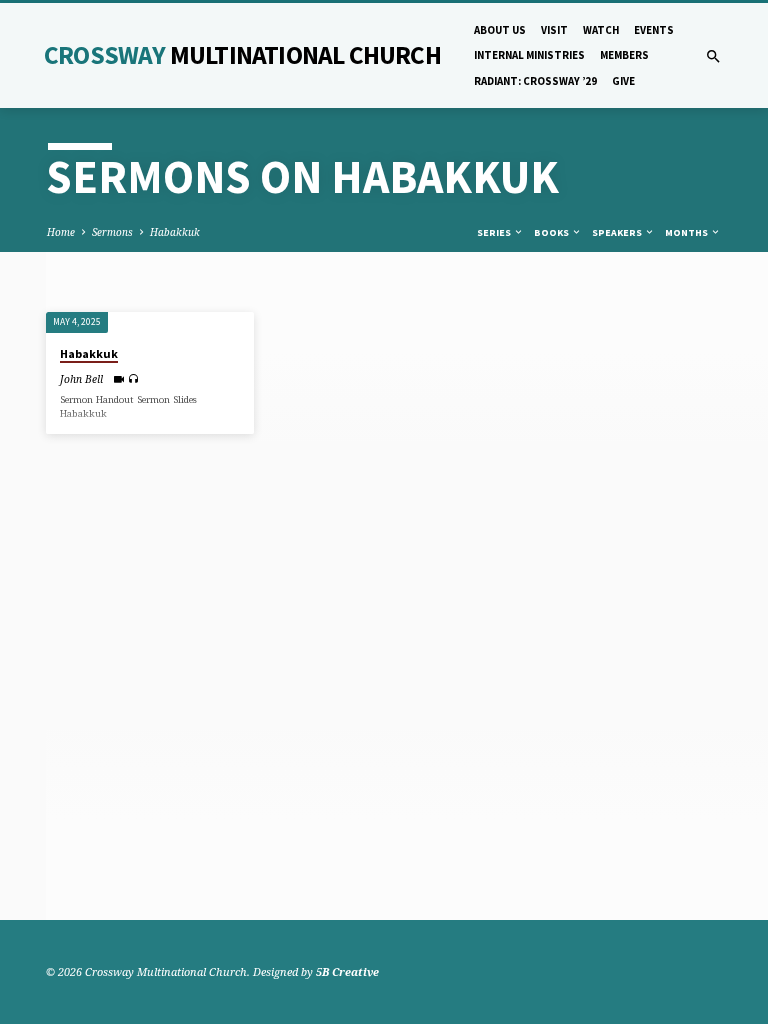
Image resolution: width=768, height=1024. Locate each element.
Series (495, 232)
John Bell (81, 379)
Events (654, 30)
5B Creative (347, 971)
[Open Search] (713, 56)
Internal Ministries (529, 55)
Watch (601, 30)
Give (623, 81)
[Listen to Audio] (133, 378)
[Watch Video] (118, 379)
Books (552, 232)
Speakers (618, 232)
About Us (500, 30)
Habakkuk (175, 232)
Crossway (242, 55)
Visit (554, 30)
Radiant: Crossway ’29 (535, 81)
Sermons (112, 232)
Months (687, 232)
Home (61, 232)
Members (624, 55)
